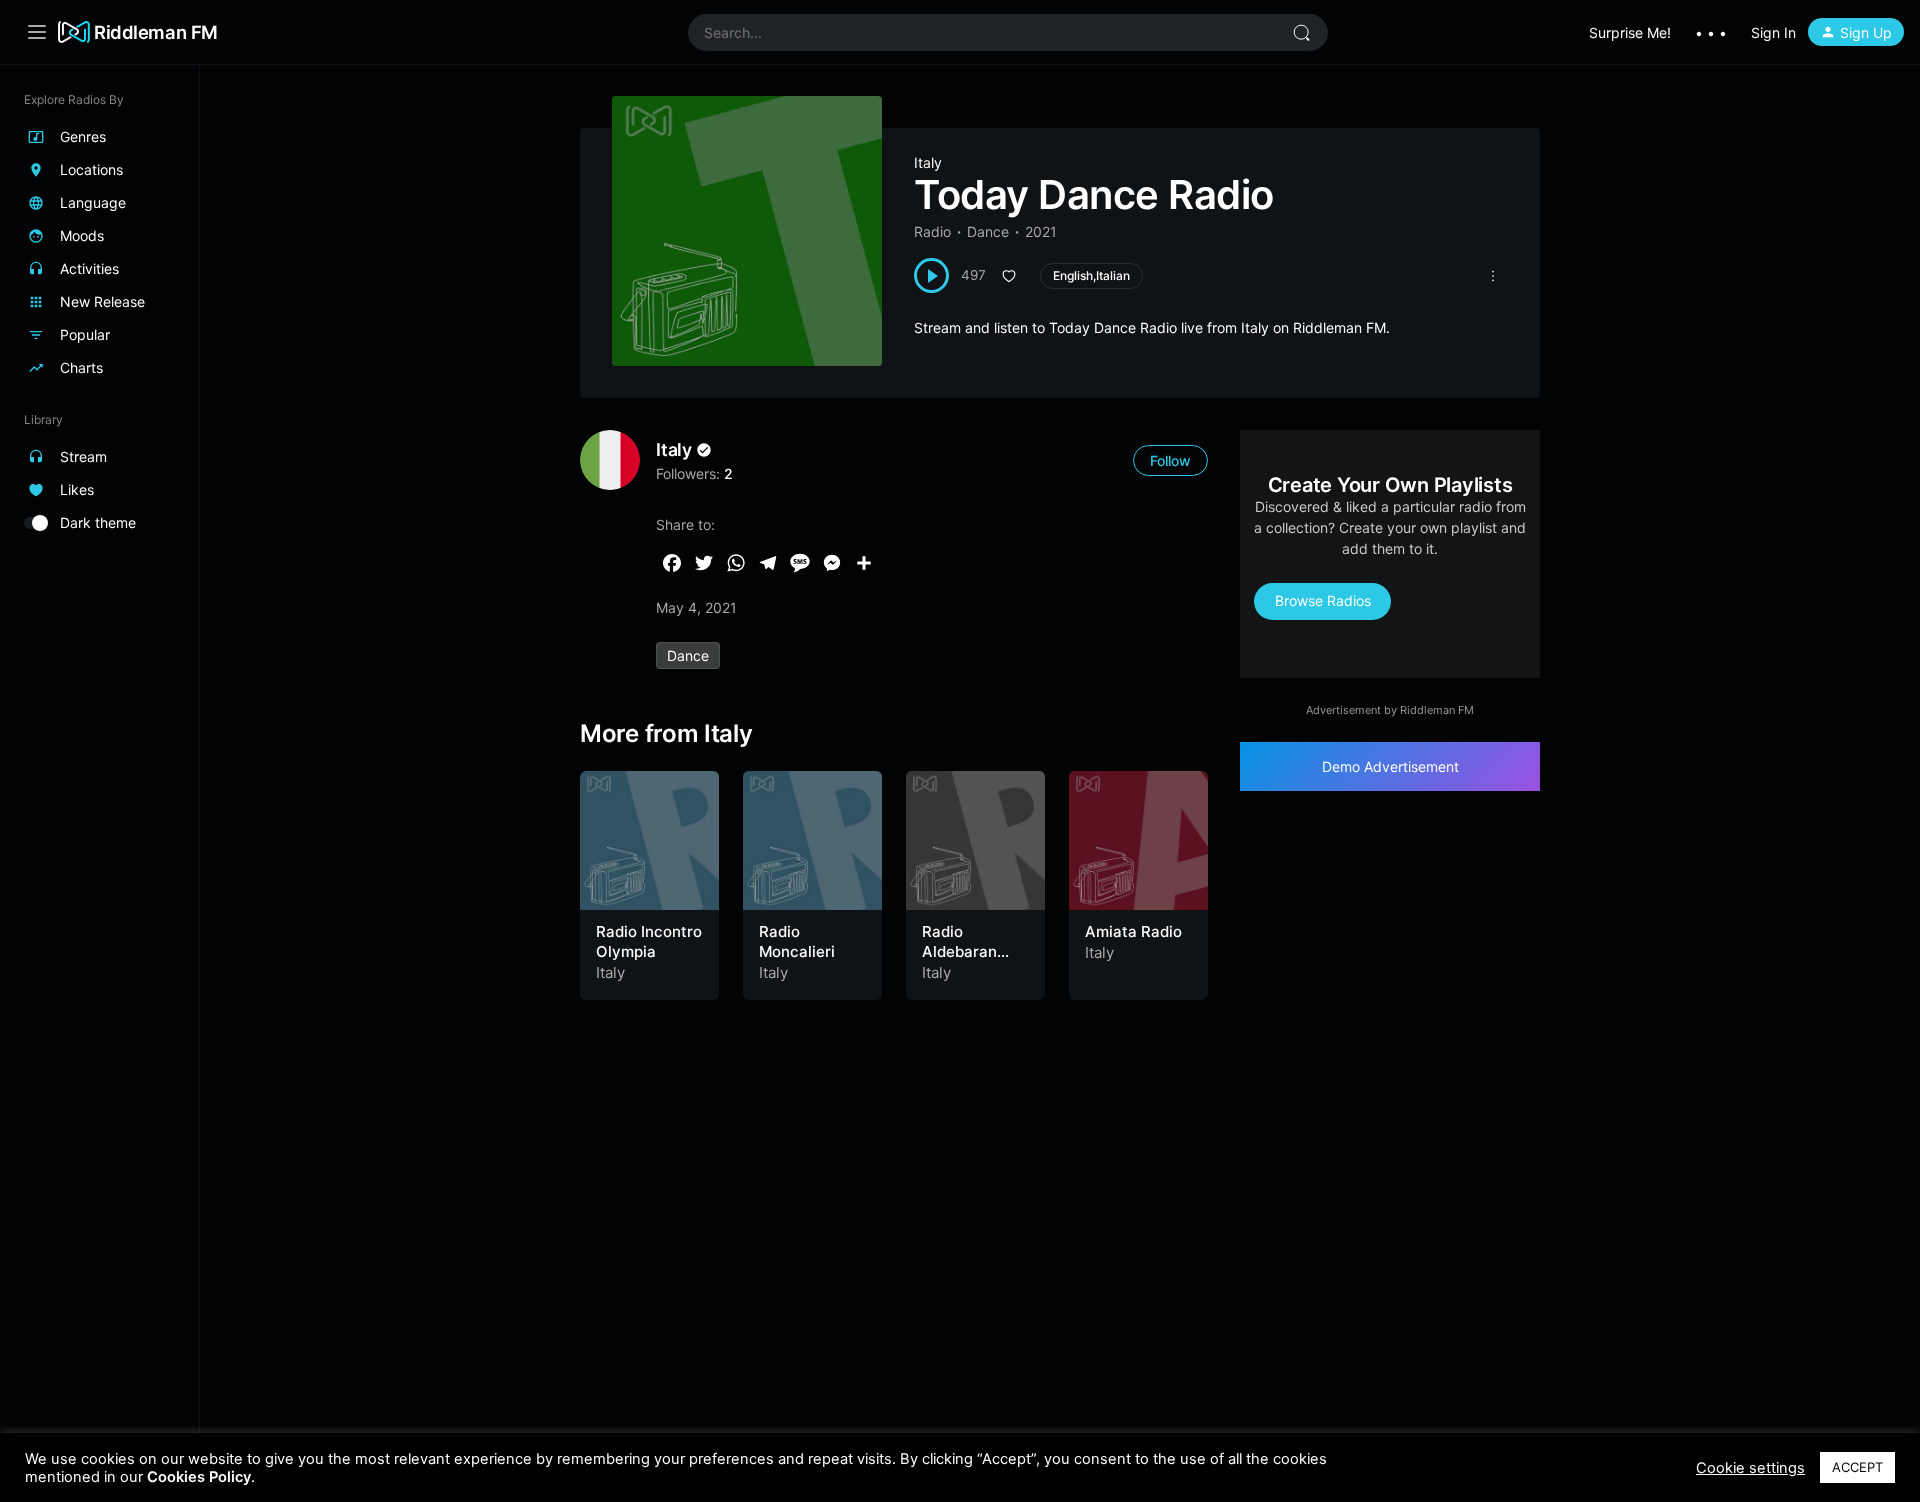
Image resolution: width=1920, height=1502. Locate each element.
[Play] (931, 275)
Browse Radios (1323, 600)
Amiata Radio (1133, 931)
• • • (1711, 32)
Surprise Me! (1630, 32)
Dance (988, 231)
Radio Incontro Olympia (649, 941)
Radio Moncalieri (797, 941)
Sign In (1773, 32)
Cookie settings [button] (1750, 1468)
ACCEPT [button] (1857, 1467)
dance (688, 655)
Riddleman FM (156, 32)
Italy (928, 162)
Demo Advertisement (1390, 766)
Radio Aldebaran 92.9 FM (959, 951)
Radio (932, 231)
